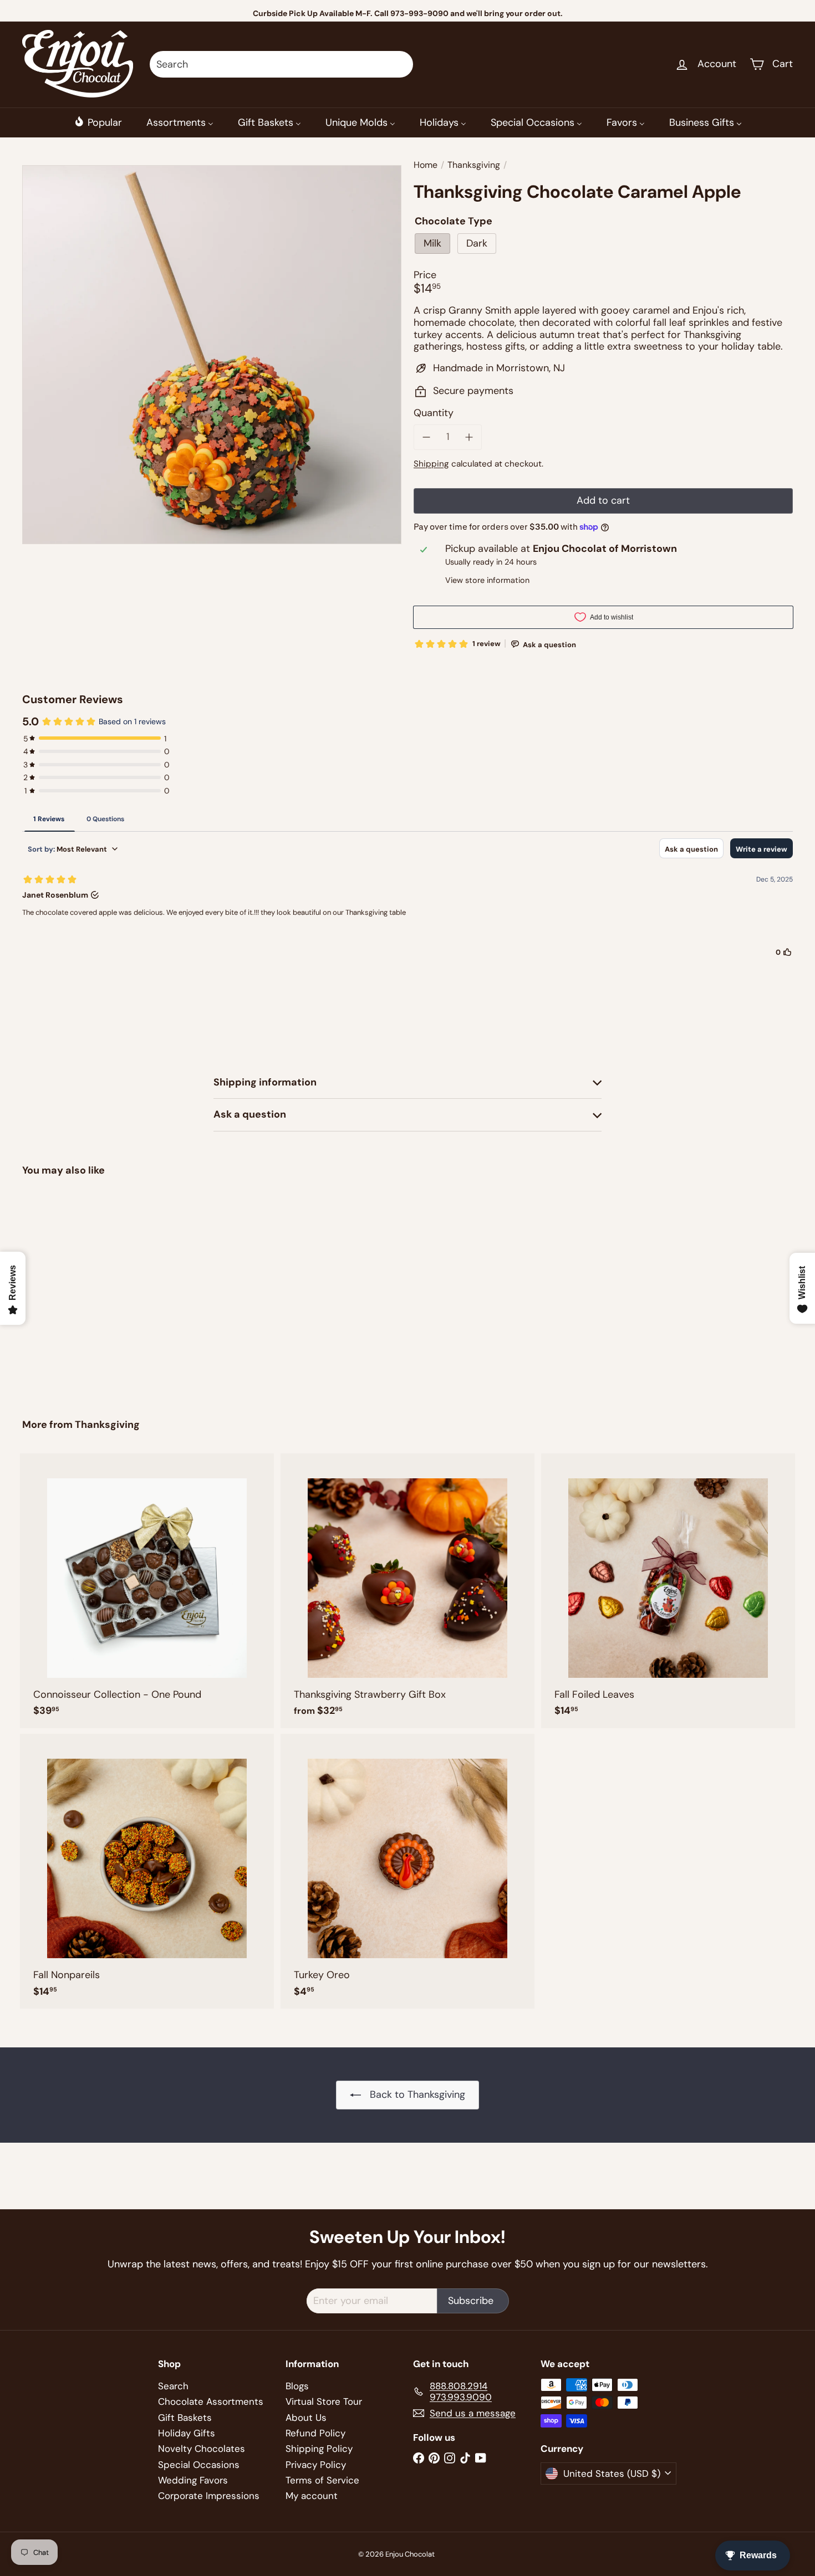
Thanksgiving (474, 165)
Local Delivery (424, 13)
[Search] (400, 64)
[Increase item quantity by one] (470, 437)
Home (426, 165)
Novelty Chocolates (202, 2449)
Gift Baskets (185, 2418)
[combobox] (281, 64)
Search (173, 2386)
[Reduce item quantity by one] (426, 437)
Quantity (434, 413)
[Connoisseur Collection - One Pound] (147, 1591)
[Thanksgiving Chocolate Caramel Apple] (82, 1289)
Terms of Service (322, 2480)
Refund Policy (315, 2433)
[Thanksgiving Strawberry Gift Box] (407, 1591)
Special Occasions (199, 2465)
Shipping (431, 464)
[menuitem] (98, 122)
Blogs (297, 2386)
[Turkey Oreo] (407, 1871)
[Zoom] (212, 355)
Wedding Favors (193, 2480)
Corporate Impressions (209, 2496)
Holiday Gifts (187, 2433)
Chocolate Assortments (211, 2401)
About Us (306, 2418)
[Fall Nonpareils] (147, 1871)
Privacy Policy (316, 2465)
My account (312, 2496)
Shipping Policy (319, 2449)
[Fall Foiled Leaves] (668, 1591)
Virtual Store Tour (324, 2401)
